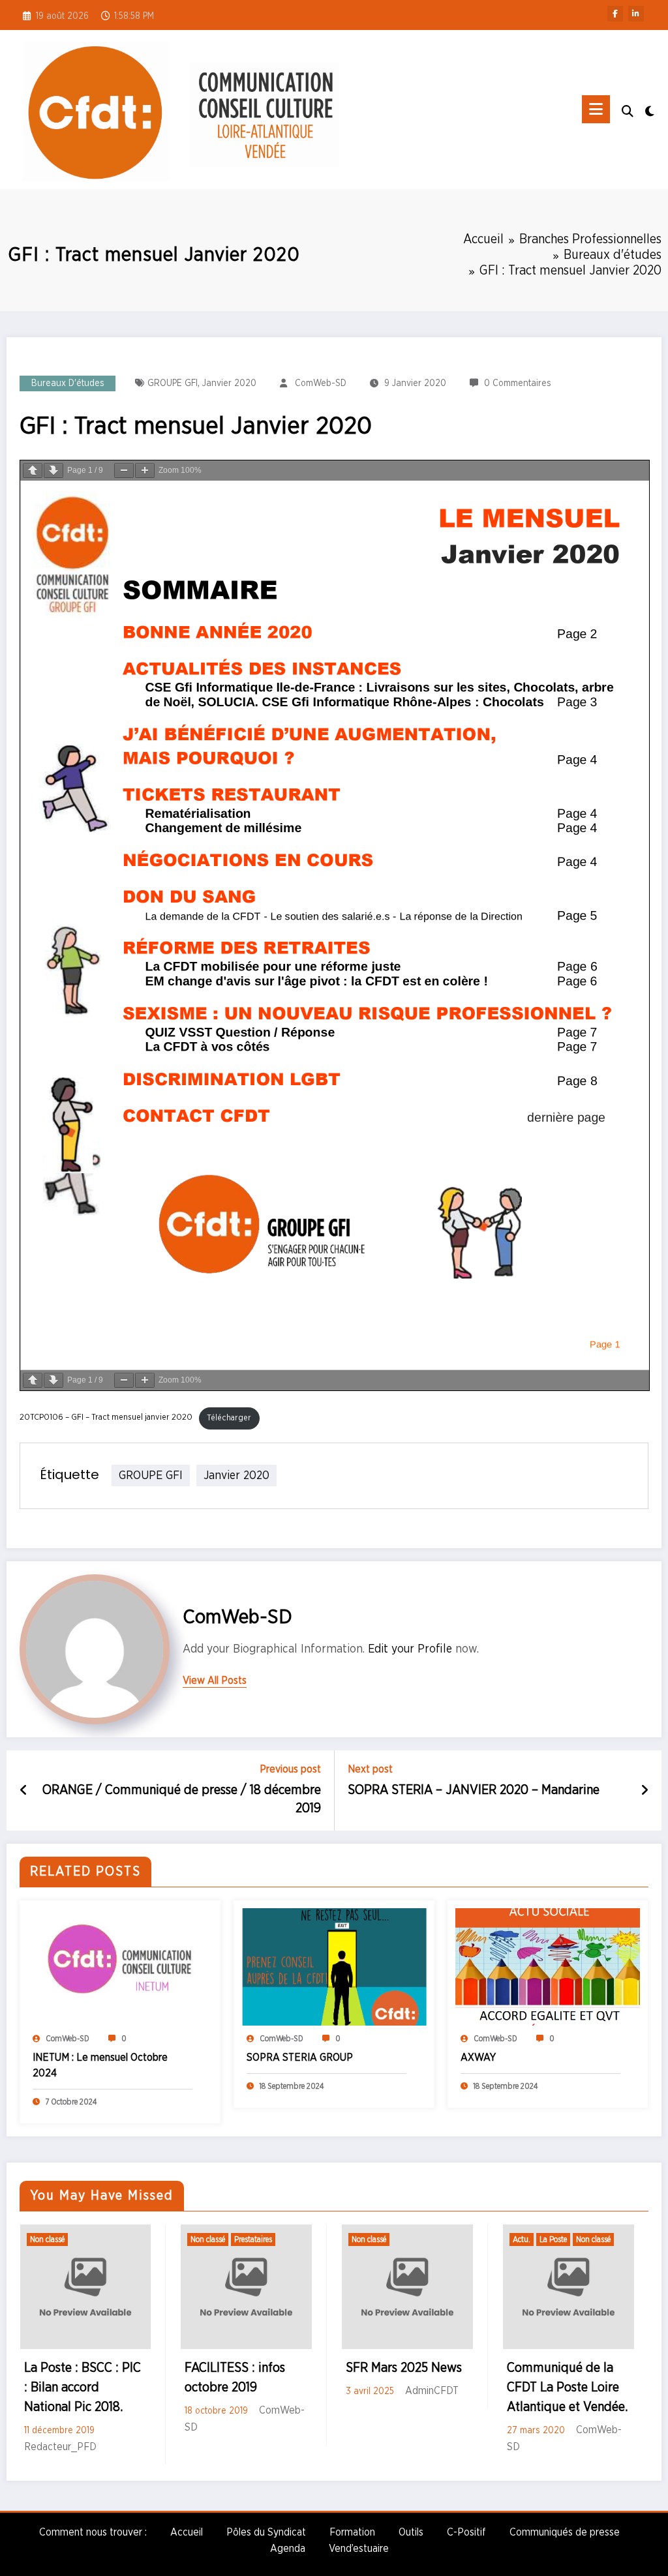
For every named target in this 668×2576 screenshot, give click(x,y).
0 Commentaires (518, 383)
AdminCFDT (432, 2391)
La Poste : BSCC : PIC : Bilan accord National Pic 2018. (83, 2388)
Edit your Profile (410, 1649)
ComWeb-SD (321, 383)
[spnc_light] (650, 110)
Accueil (187, 2532)
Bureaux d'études (68, 383)
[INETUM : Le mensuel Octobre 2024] (120, 1967)
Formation (352, 2532)
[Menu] (596, 109)
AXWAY (478, 2058)
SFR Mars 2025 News (404, 2368)
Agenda (288, 2549)
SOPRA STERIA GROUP (300, 2058)
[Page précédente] (33, 471)
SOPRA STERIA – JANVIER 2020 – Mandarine (474, 1790)
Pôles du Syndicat (266, 2532)
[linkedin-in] (636, 14)
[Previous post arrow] (24, 1791)
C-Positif (466, 2532)
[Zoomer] (145, 471)
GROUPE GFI (173, 383)
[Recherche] (628, 112)
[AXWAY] (548, 1967)
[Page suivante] (53, 471)
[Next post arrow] (645, 1791)
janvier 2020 (229, 383)
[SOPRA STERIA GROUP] (334, 1967)
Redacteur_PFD (60, 2447)
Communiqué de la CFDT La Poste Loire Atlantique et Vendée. (567, 2388)
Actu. (522, 2239)
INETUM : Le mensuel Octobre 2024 (100, 2065)
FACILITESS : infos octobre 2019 (235, 2378)
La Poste (553, 2239)
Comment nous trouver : (93, 2532)
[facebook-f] (615, 14)
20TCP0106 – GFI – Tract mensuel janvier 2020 (106, 1418)
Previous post (290, 1769)
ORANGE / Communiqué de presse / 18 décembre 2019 (182, 1799)
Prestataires (253, 2239)
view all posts (215, 1681)
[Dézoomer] (124, 471)
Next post (370, 1769)
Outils (411, 2532)
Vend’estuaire (359, 2549)
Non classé (47, 2239)
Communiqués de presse (565, 2532)
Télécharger (229, 1418)
